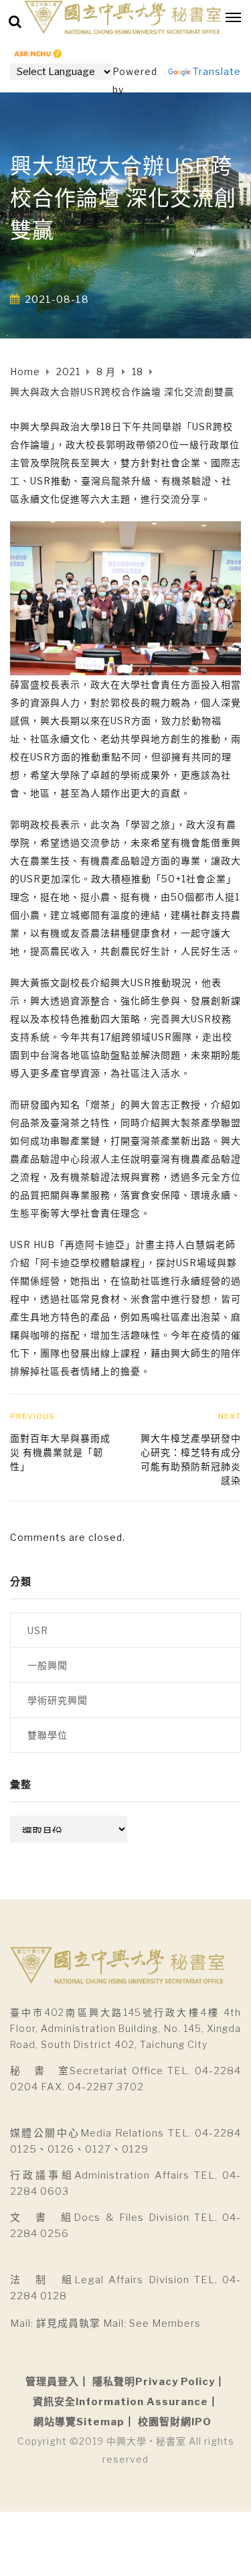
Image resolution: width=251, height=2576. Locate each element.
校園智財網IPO (175, 2422)
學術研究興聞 (58, 1700)
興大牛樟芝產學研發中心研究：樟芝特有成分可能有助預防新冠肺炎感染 (191, 1459)
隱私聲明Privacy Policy (154, 2382)
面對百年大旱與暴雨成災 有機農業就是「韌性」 (60, 1452)
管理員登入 (52, 2382)
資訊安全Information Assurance (120, 2402)
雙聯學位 (48, 1735)
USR (38, 1630)
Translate (217, 71)
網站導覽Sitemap (79, 2422)
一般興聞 (48, 1665)
